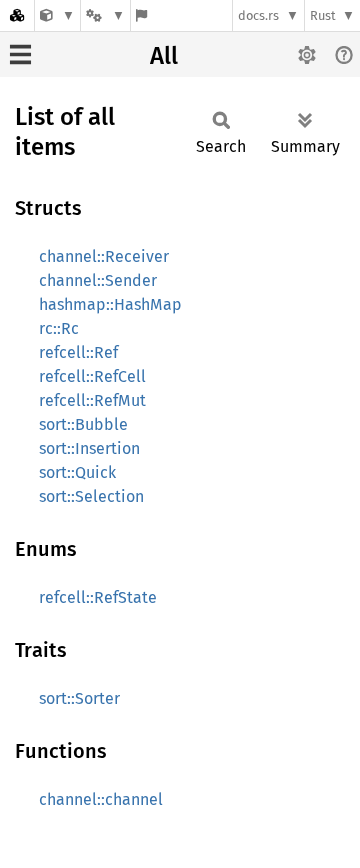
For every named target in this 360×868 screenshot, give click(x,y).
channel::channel (101, 799)
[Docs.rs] (17, 15)
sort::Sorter (79, 698)
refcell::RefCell (92, 376)
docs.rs (258, 15)
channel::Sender (98, 280)
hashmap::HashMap (110, 304)
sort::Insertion (89, 448)
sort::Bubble (83, 424)
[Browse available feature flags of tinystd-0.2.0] (141, 15)
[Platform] (105, 15)
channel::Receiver (104, 256)
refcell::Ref (78, 352)
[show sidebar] (20, 54)
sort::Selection (91, 496)
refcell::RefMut (92, 400)
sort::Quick (77, 472)
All (164, 56)
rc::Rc (59, 328)
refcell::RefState (98, 597)
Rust (323, 15)
